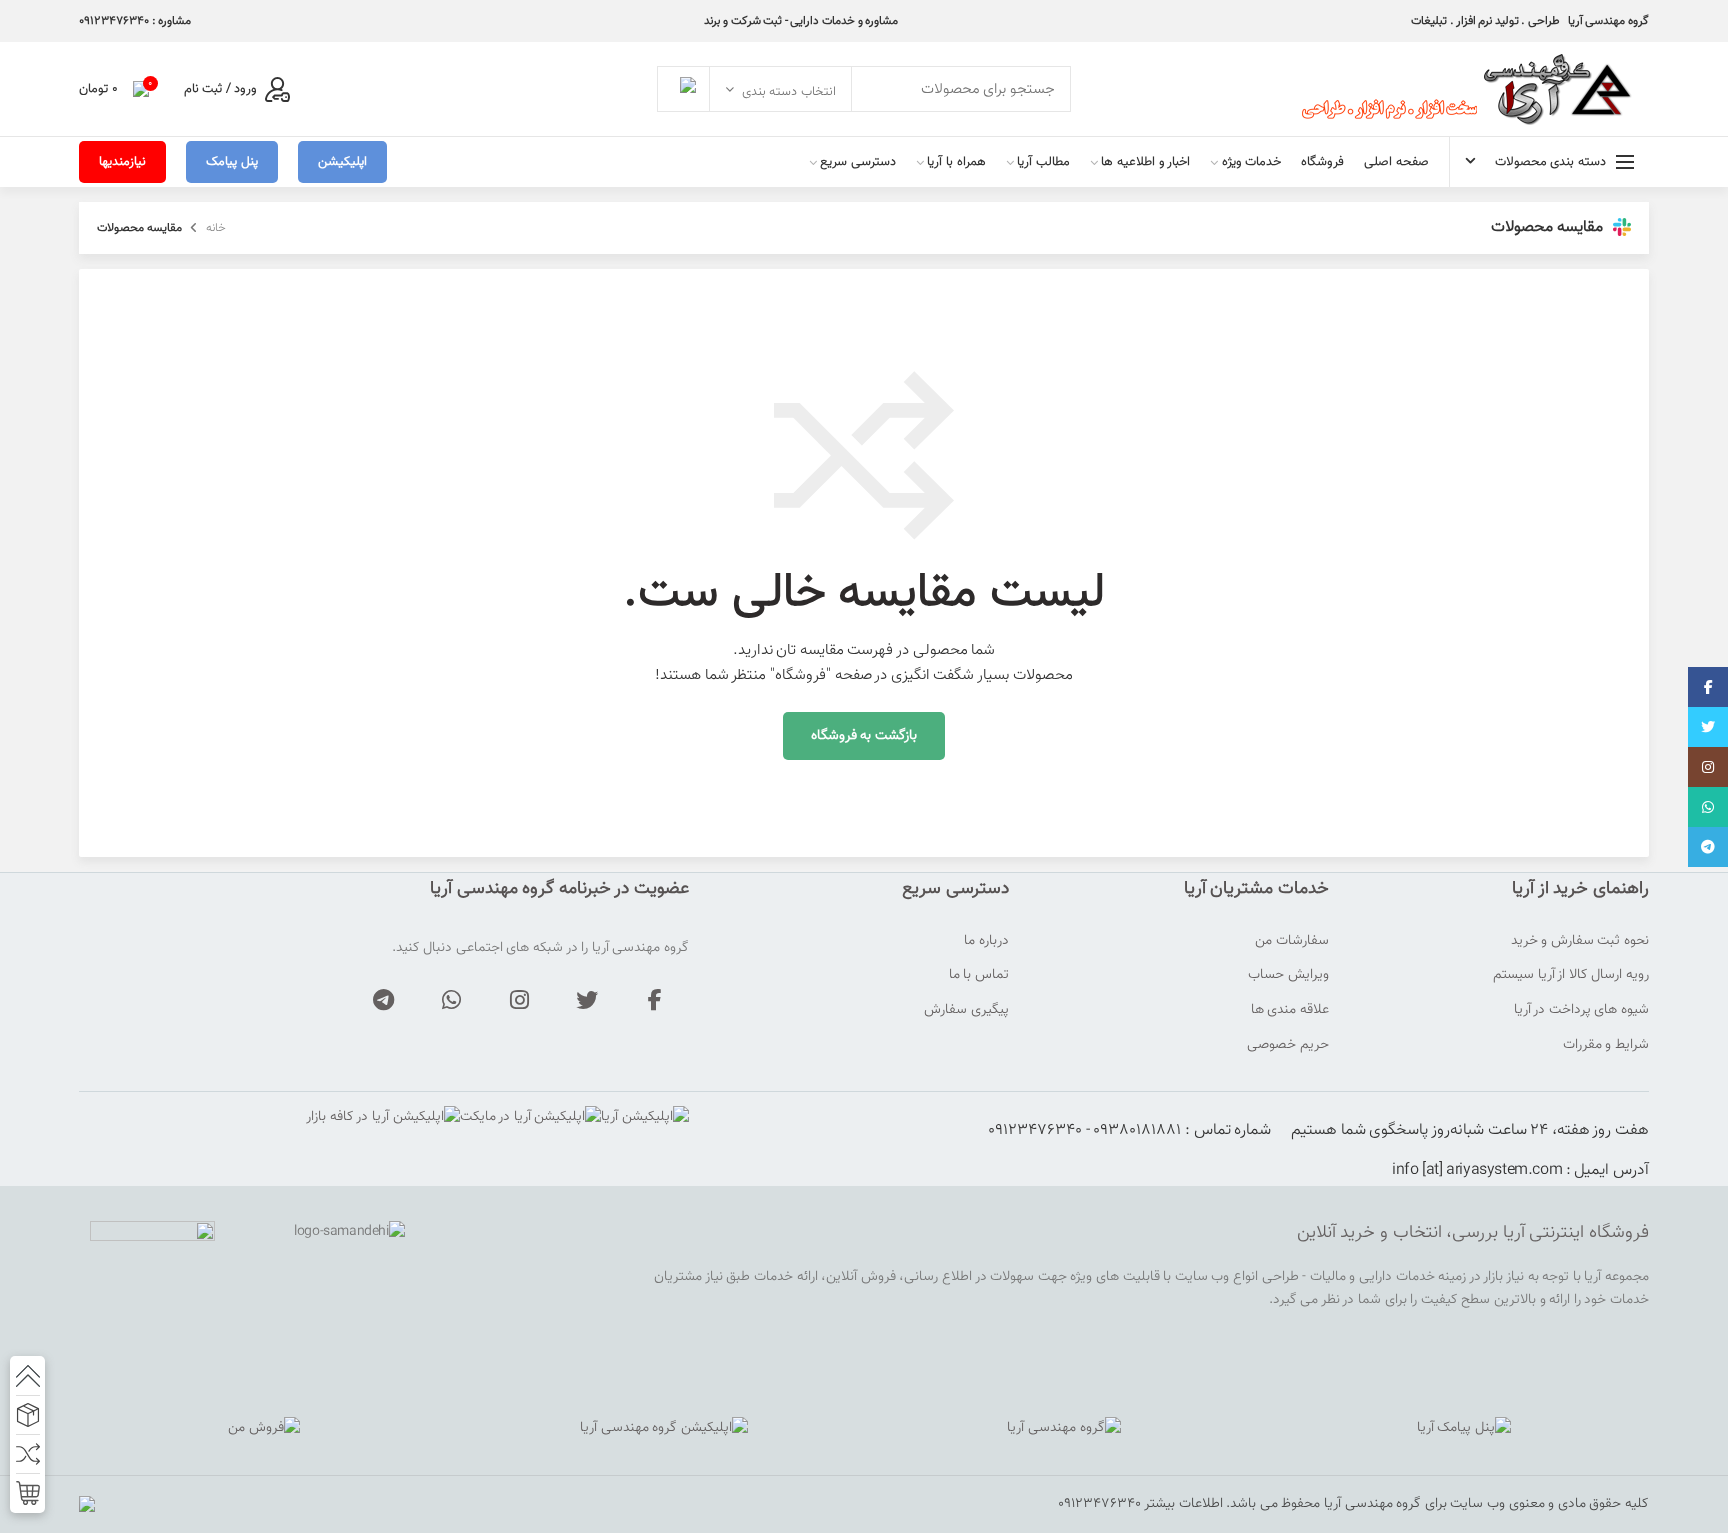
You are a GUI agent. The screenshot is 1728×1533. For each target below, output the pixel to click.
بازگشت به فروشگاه (864, 736)
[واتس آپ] (451, 1000)
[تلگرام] (383, 1000)
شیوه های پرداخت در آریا (1581, 1011)
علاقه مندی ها (1290, 1011)
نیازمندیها (122, 162)
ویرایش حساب (1288, 976)
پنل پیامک (232, 162)
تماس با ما (979, 976)
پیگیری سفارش (966, 1011)
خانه (216, 228)
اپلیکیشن (342, 162)
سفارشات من (1292, 942)
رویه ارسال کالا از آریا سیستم (1571, 976)
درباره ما (986, 942)
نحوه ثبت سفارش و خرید (1580, 942)
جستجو (684, 89)
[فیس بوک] (655, 1000)
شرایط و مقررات (1606, 1046)
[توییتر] (587, 1000)
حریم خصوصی (1288, 1046)
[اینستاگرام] (519, 1000)
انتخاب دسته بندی (789, 92)
